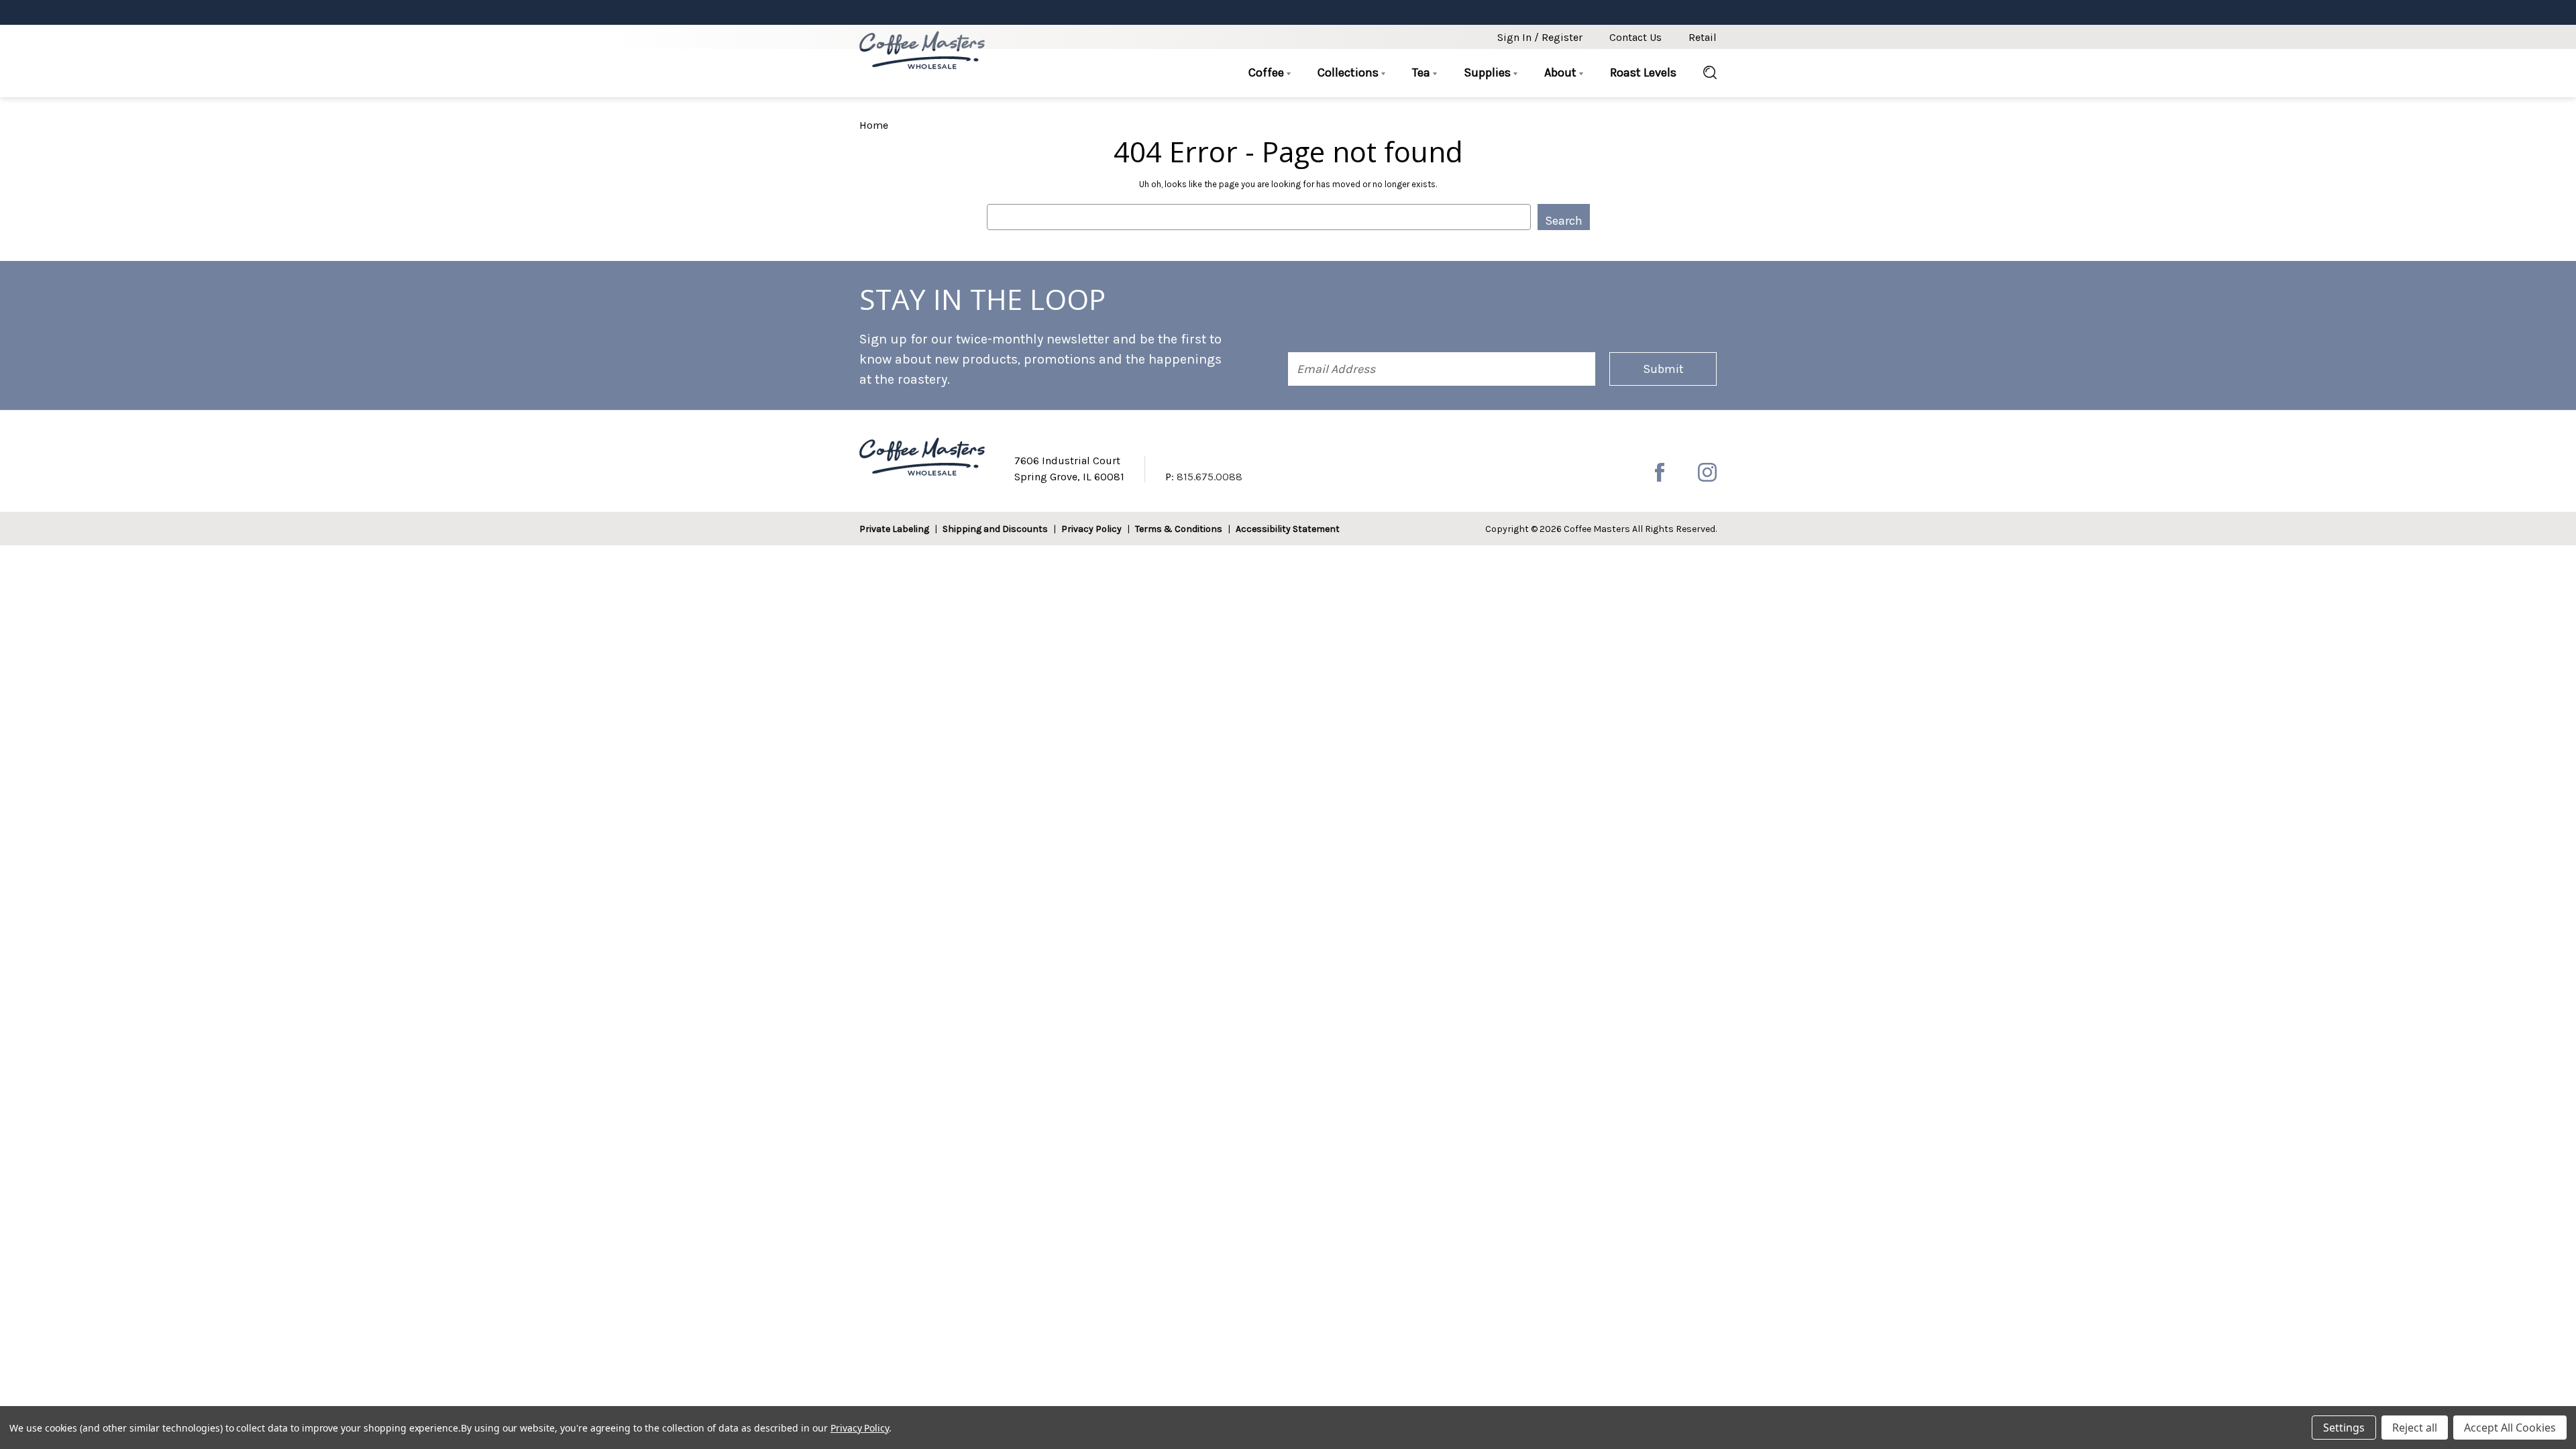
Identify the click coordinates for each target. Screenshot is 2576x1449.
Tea (1423, 72)
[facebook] (1660, 472)
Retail (1703, 37)
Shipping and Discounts (995, 529)
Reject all (2415, 1428)
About (1562, 72)
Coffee (1268, 72)
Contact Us (1635, 37)
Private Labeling (894, 529)
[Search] (1703, 73)
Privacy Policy (1091, 529)
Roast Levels (1643, 72)
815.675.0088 (1210, 477)
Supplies (1489, 72)
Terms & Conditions (1179, 529)
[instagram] (1707, 472)
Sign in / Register (1540, 37)
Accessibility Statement (1288, 529)
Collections (1349, 72)
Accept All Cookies (2510, 1428)
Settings (2344, 1428)
